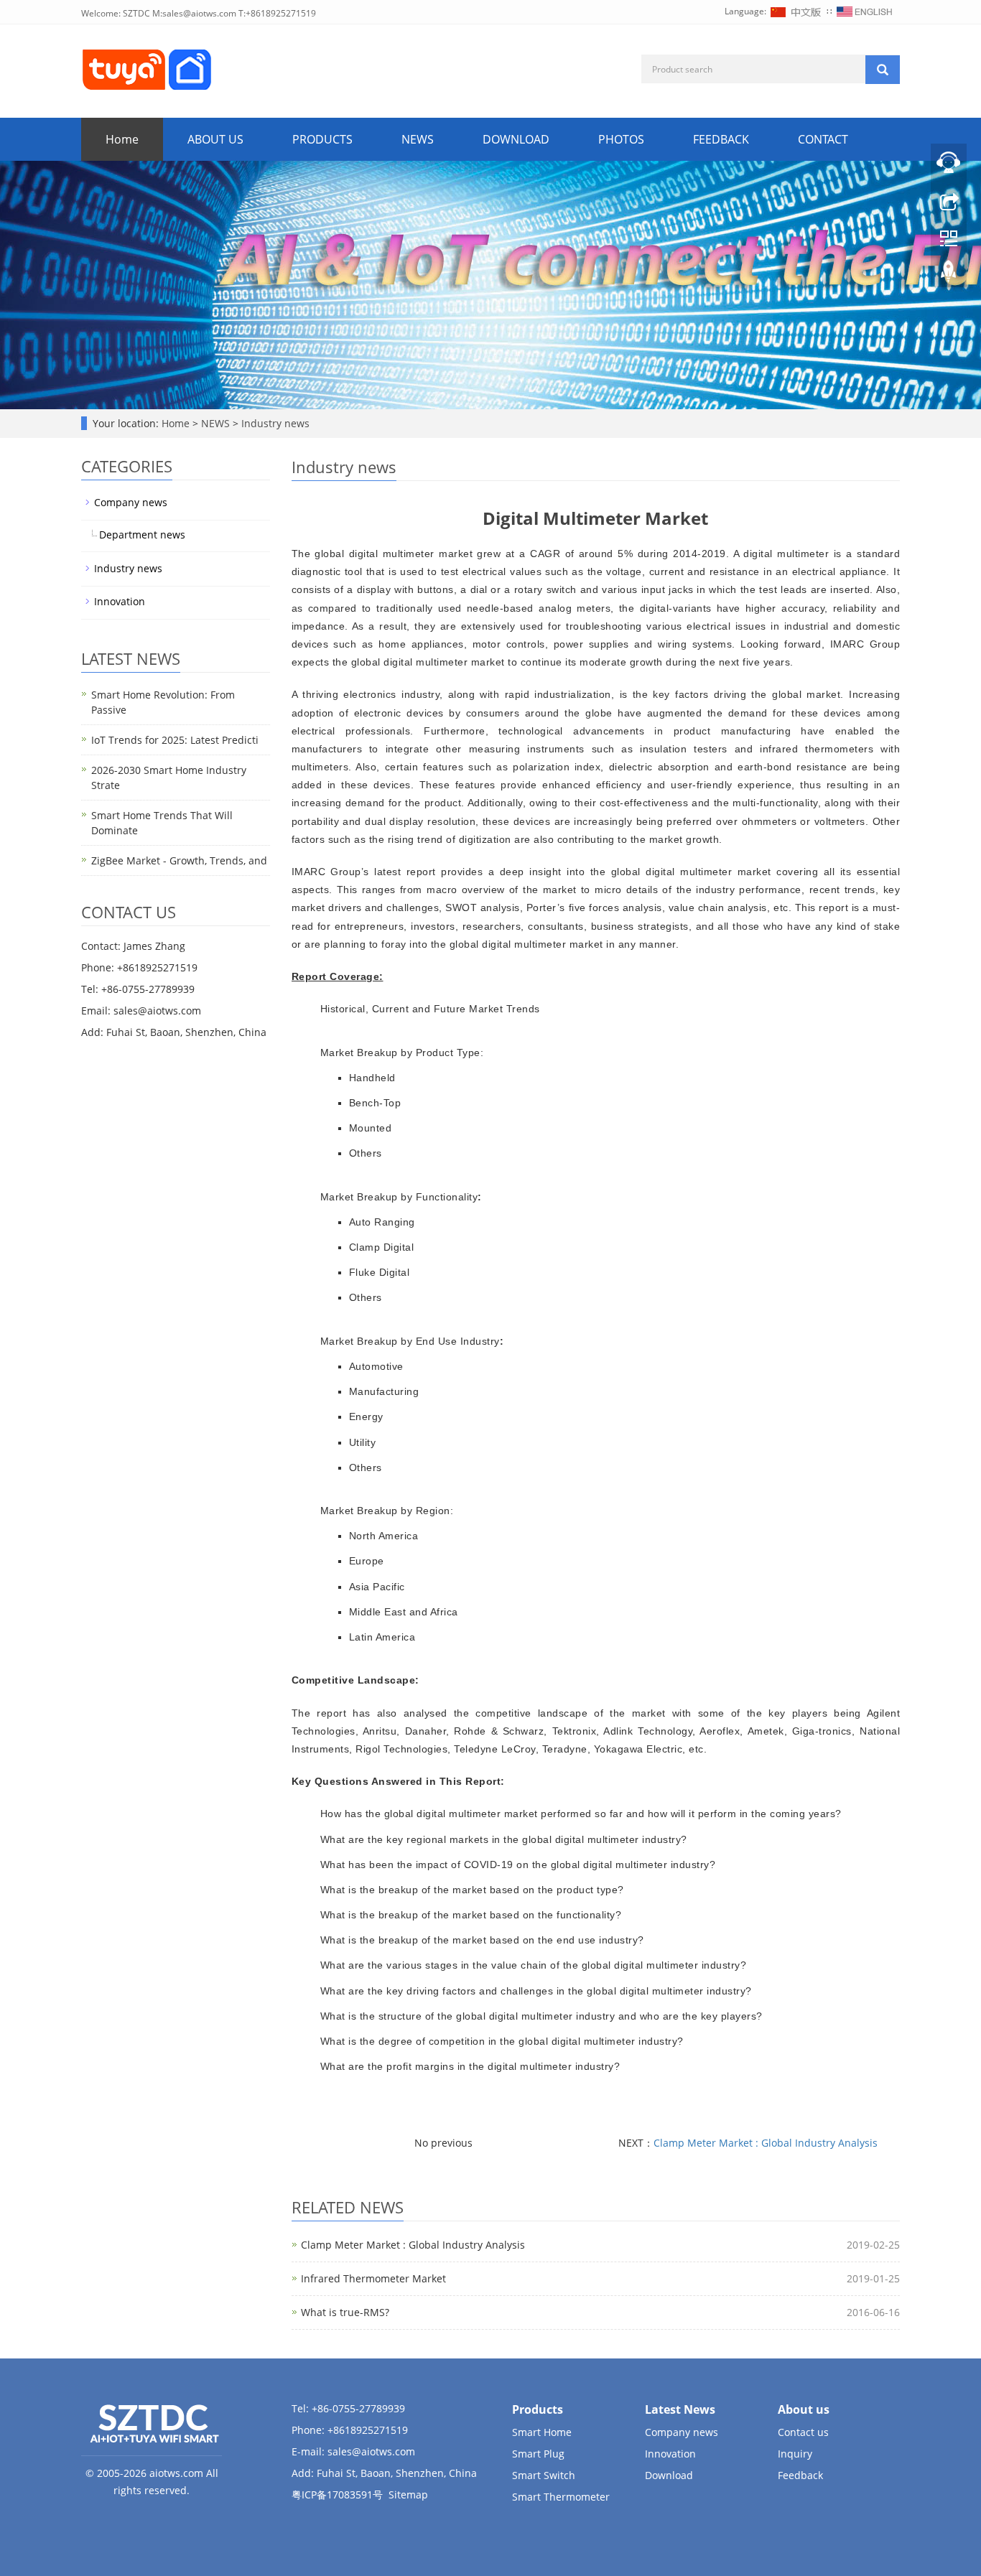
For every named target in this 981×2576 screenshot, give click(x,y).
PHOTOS (621, 139)
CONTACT (823, 139)
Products (538, 2409)
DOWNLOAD (516, 139)
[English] (865, 11)
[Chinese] (796, 11)
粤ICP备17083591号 (337, 2495)
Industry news (274, 423)
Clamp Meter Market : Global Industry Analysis (766, 2143)
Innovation (120, 601)
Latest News (680, 2409)
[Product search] (883, 70)
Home (122, 139)
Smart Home (542, 2432)
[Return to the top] (949, 275)
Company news (131, 502)
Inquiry (795, 2454)
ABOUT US (215, 139)
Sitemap (408, 2495)
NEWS (418, 139)
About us (804, 2409)
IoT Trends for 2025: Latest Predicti (175, 740)
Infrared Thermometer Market (373, 2278)
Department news (142, 535)
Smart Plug (538, 2454)
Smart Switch (544, 2475)
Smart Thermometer (561, 2497)
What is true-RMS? (345, 2312)
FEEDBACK (721, 139)
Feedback (800, 2475)
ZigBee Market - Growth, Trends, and (179, 860)
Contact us (803, 2432)
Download (669, 2475)
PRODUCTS (322, 139)
